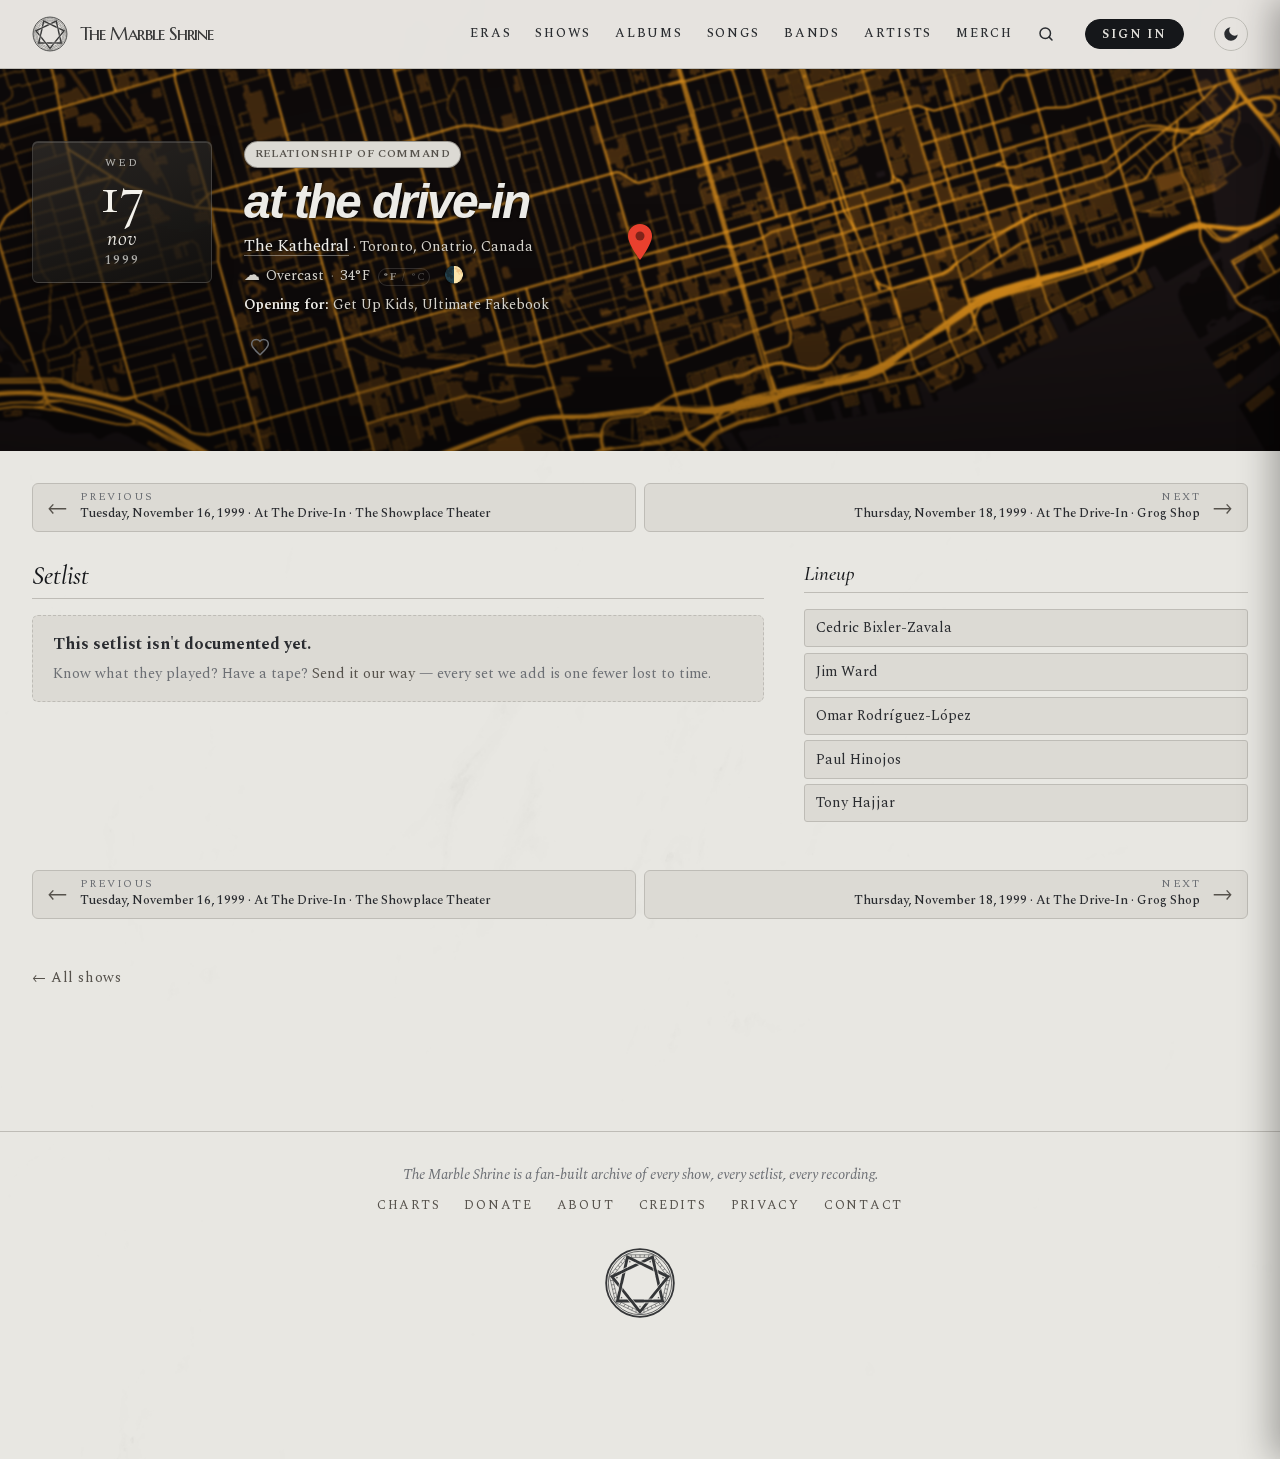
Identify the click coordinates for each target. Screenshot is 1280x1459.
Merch (984, 33)
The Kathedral (296, 246)
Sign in (1134, 34)
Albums (648, 33)
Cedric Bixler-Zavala (884, 627)
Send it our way (363, 673)
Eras (490, 33)
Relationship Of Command (353, 153)
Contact (863, 1205)
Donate (498, 1205)
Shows (563, 33)
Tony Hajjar (855, 802)
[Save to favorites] (260, 347)
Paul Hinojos (858, 759)
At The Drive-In (386, 201)
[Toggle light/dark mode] (1231, 34)
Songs (734, 33)
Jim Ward (847, 671)
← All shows (76, 977)
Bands (812, 33)
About (586, 1205)
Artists (898, 33)
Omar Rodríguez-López (893, 715)
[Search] (1046, 34)
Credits (673, 1205)
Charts (408, 1205)
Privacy (765, 1205)
